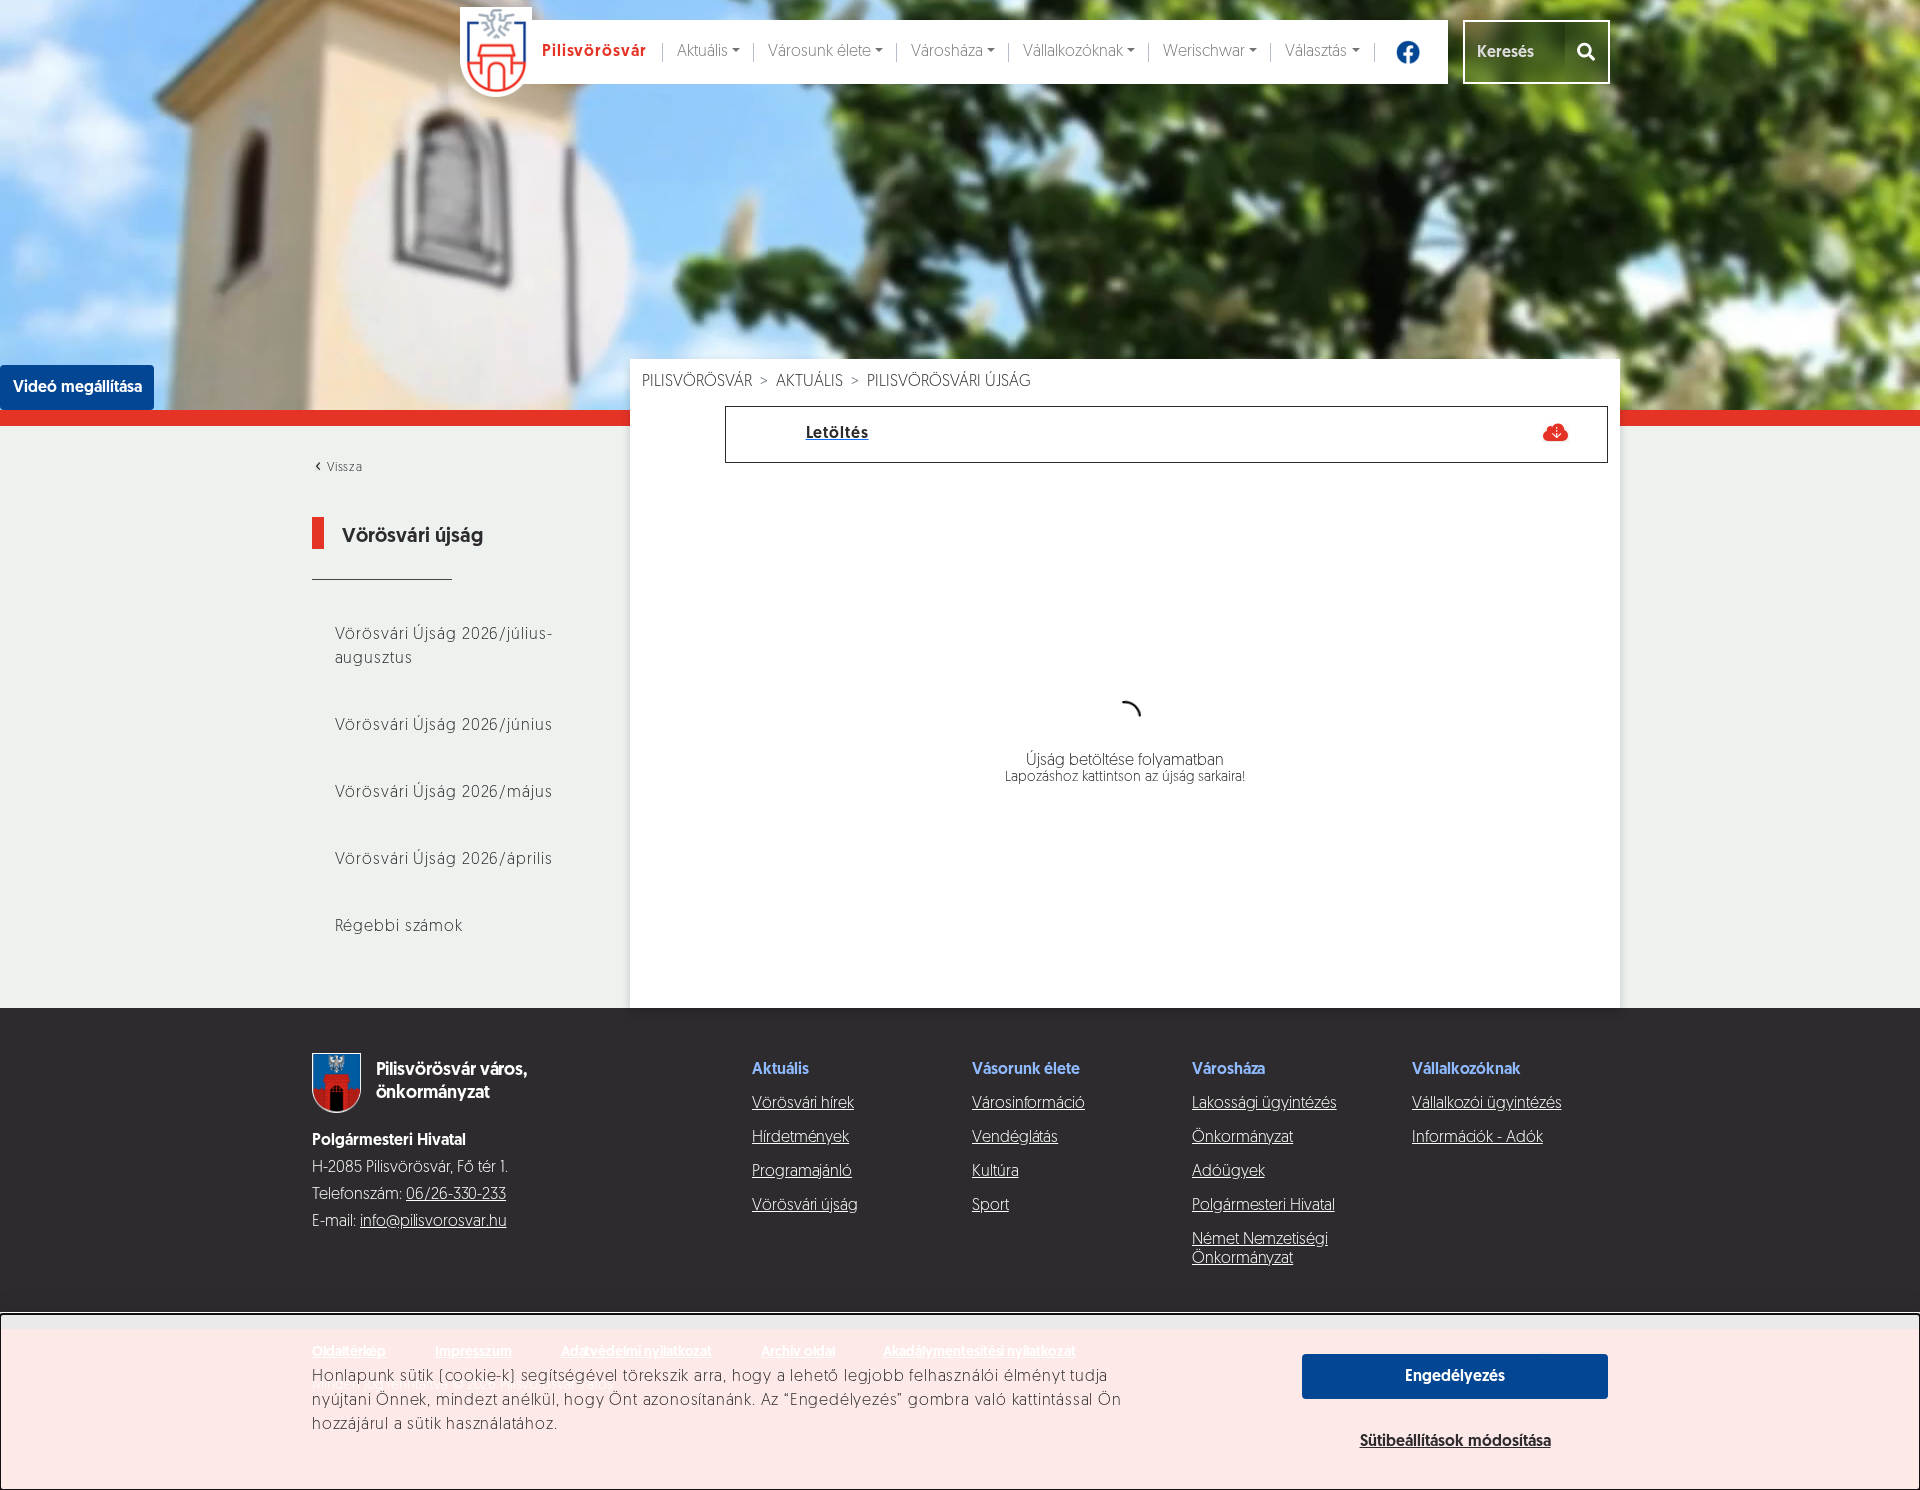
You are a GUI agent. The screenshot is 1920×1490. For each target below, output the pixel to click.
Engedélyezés (1455, 1377)
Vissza (343, 468)
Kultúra (995, 1172)
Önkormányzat (1242, 1138)
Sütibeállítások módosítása (1455, 1442)
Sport (990, 1206)
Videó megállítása (77, 388)
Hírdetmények (800, 1138)
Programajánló (802, 1172)
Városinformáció (1028, 1104)
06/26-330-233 (456, 1195)
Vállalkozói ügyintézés (1486, 1104)
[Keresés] (1587, 52)
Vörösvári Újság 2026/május (444, 793)
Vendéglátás (1015, 1138)
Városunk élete (819, 52)
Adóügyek (1228, 1172)
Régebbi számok (399, 927)
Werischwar (1204, 52)
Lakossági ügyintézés (1264, 1104)
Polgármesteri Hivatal (1263, 1206)
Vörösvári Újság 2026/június (444, 726)
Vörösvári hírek (803, 1104)
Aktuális (702, 52)
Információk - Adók (1477, 1138)
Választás (1316, 52)
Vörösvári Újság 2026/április (444, 860)
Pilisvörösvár (697, 382)
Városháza (947, 52)
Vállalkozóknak (1073, 52)
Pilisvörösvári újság (949, 382)
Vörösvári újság (805, 1206)
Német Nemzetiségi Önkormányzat (1260, 1249)
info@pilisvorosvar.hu (433, 1222)
